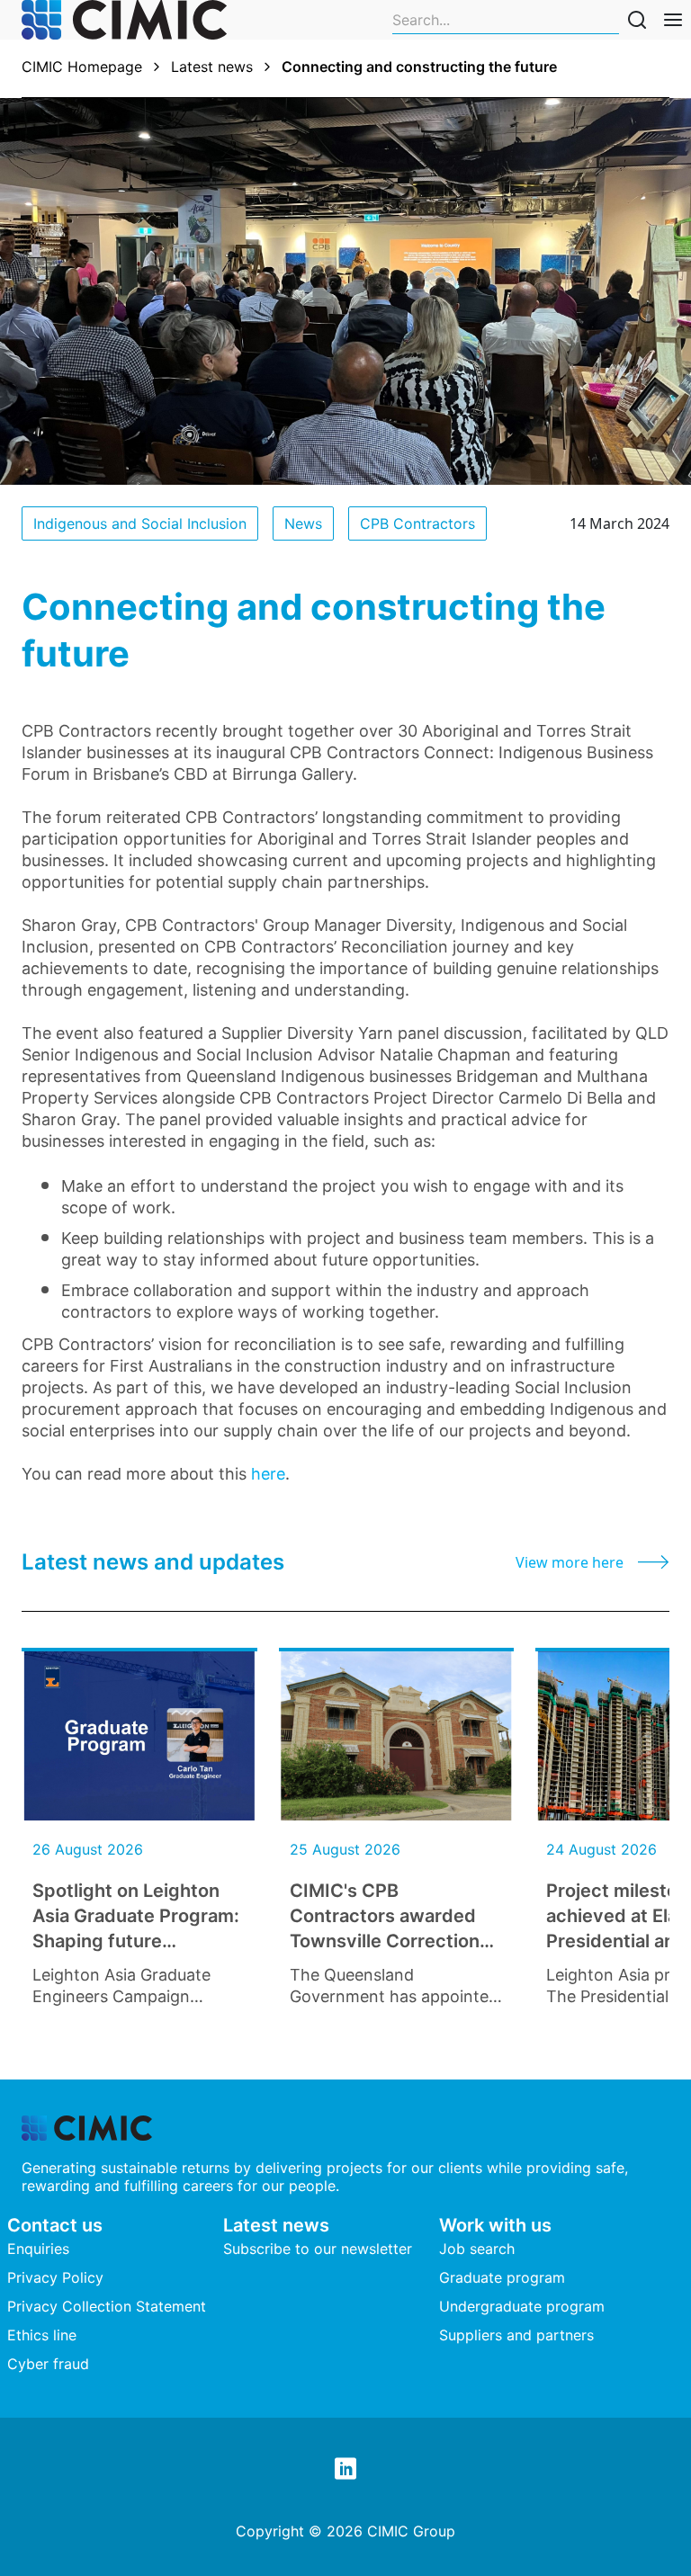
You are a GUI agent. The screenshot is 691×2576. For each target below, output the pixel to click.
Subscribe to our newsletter (318, 2249)
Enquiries (38, 2249)
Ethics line (42, 2335)
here (268, 1474)
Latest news (212, 67)
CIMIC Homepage (82, 67)
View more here (570, 1562)
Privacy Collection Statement (107, 2306)
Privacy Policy (55, 2277)
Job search (477, 2249)
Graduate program (502, 2277)
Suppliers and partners (516, 2335)
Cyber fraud (48, 2364)
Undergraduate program (522, 2306)
